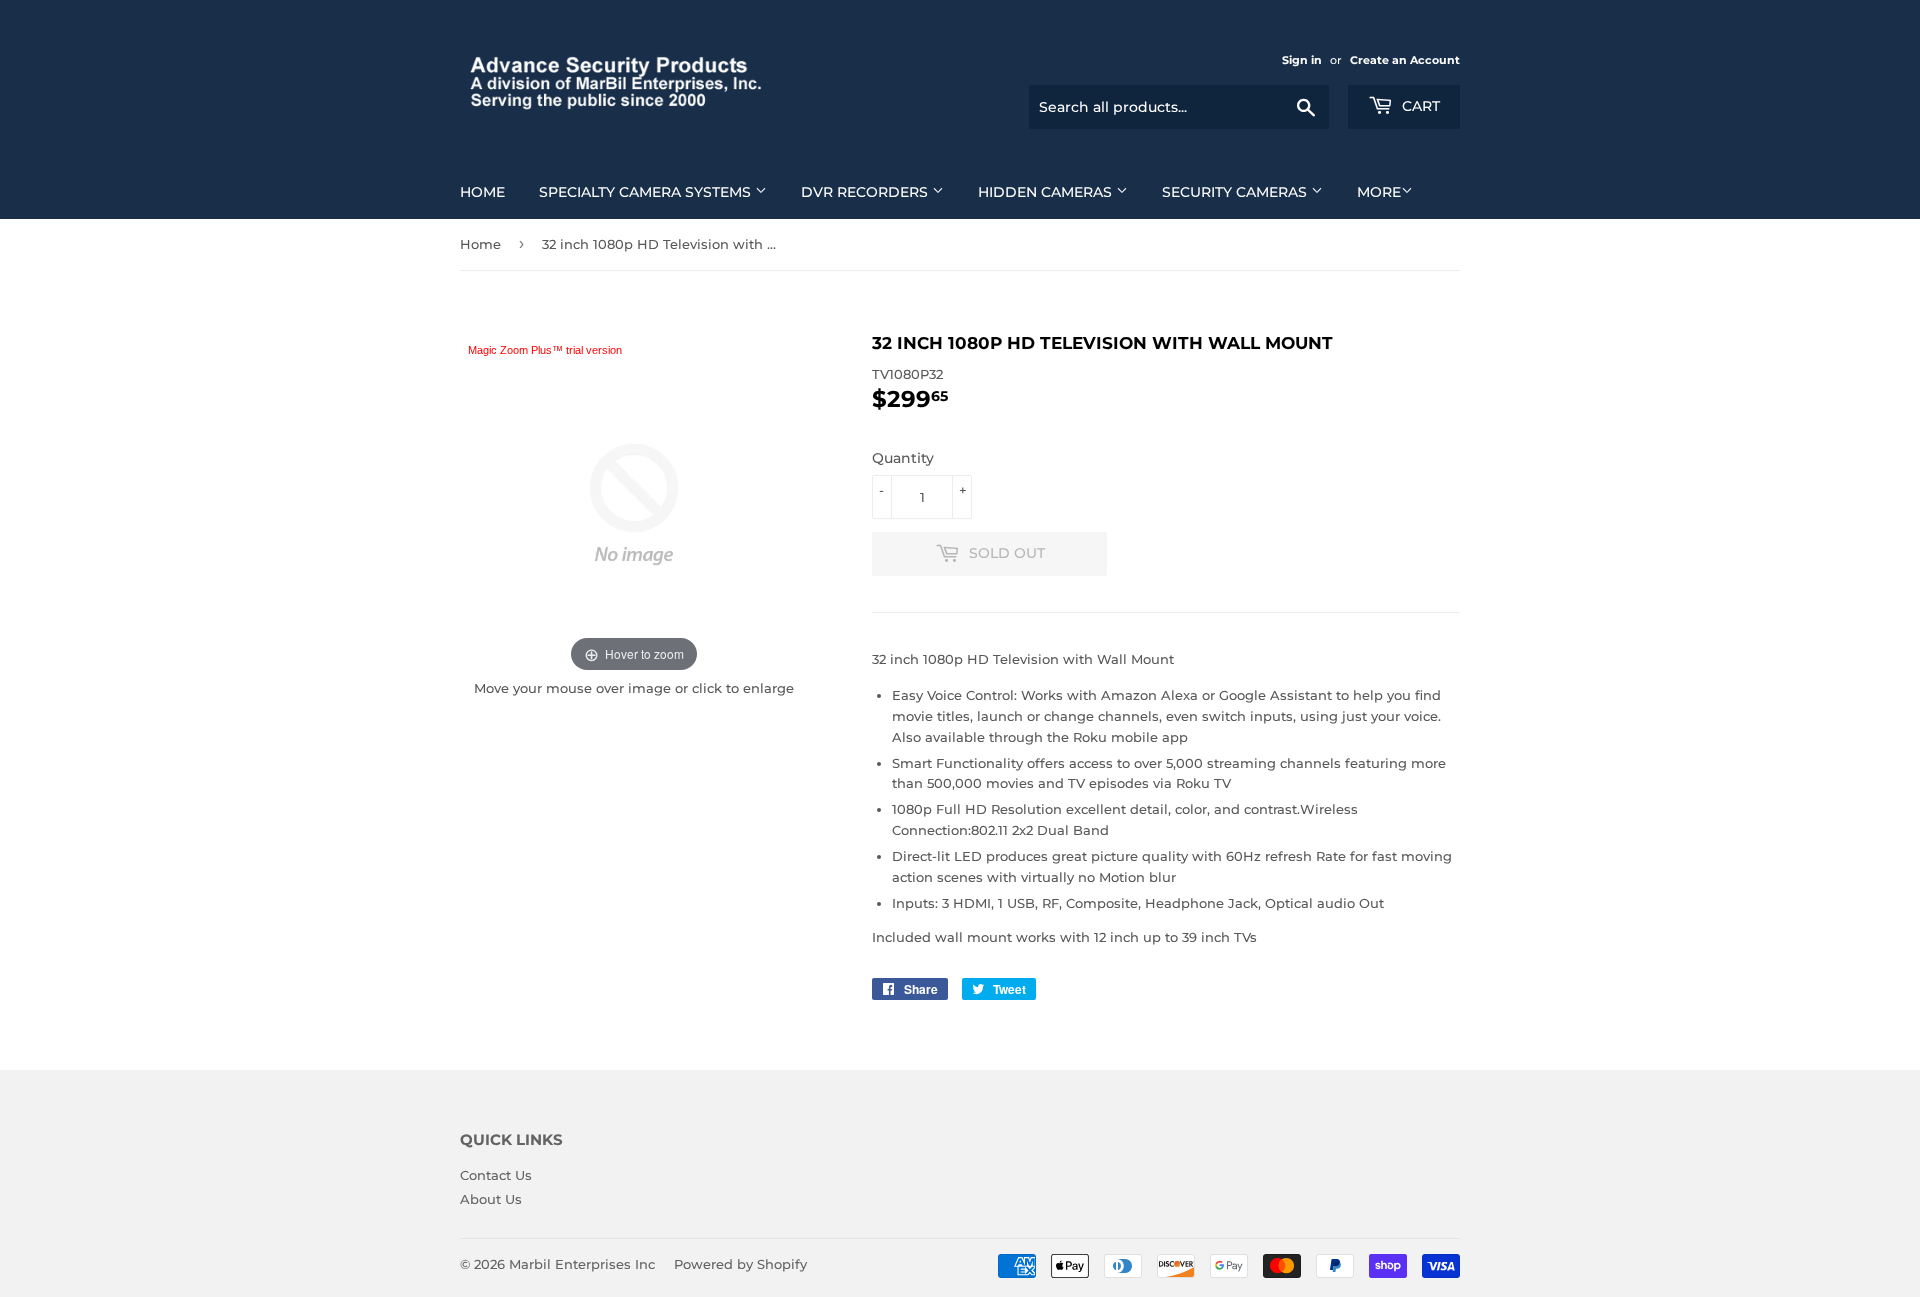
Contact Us (496, 1175)
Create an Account (1405, 60)
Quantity (903, 458)
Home (482, 192)
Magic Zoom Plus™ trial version (545, 350)
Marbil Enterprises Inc (582, 1264)
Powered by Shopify (740, 1264)
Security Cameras (1236, 192)
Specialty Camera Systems (647, 192)
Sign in (1302, 60)
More (1379, 192)
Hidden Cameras (1047, 192)
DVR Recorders (866, 192)
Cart (1419, 106)
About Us (491, 1199)
